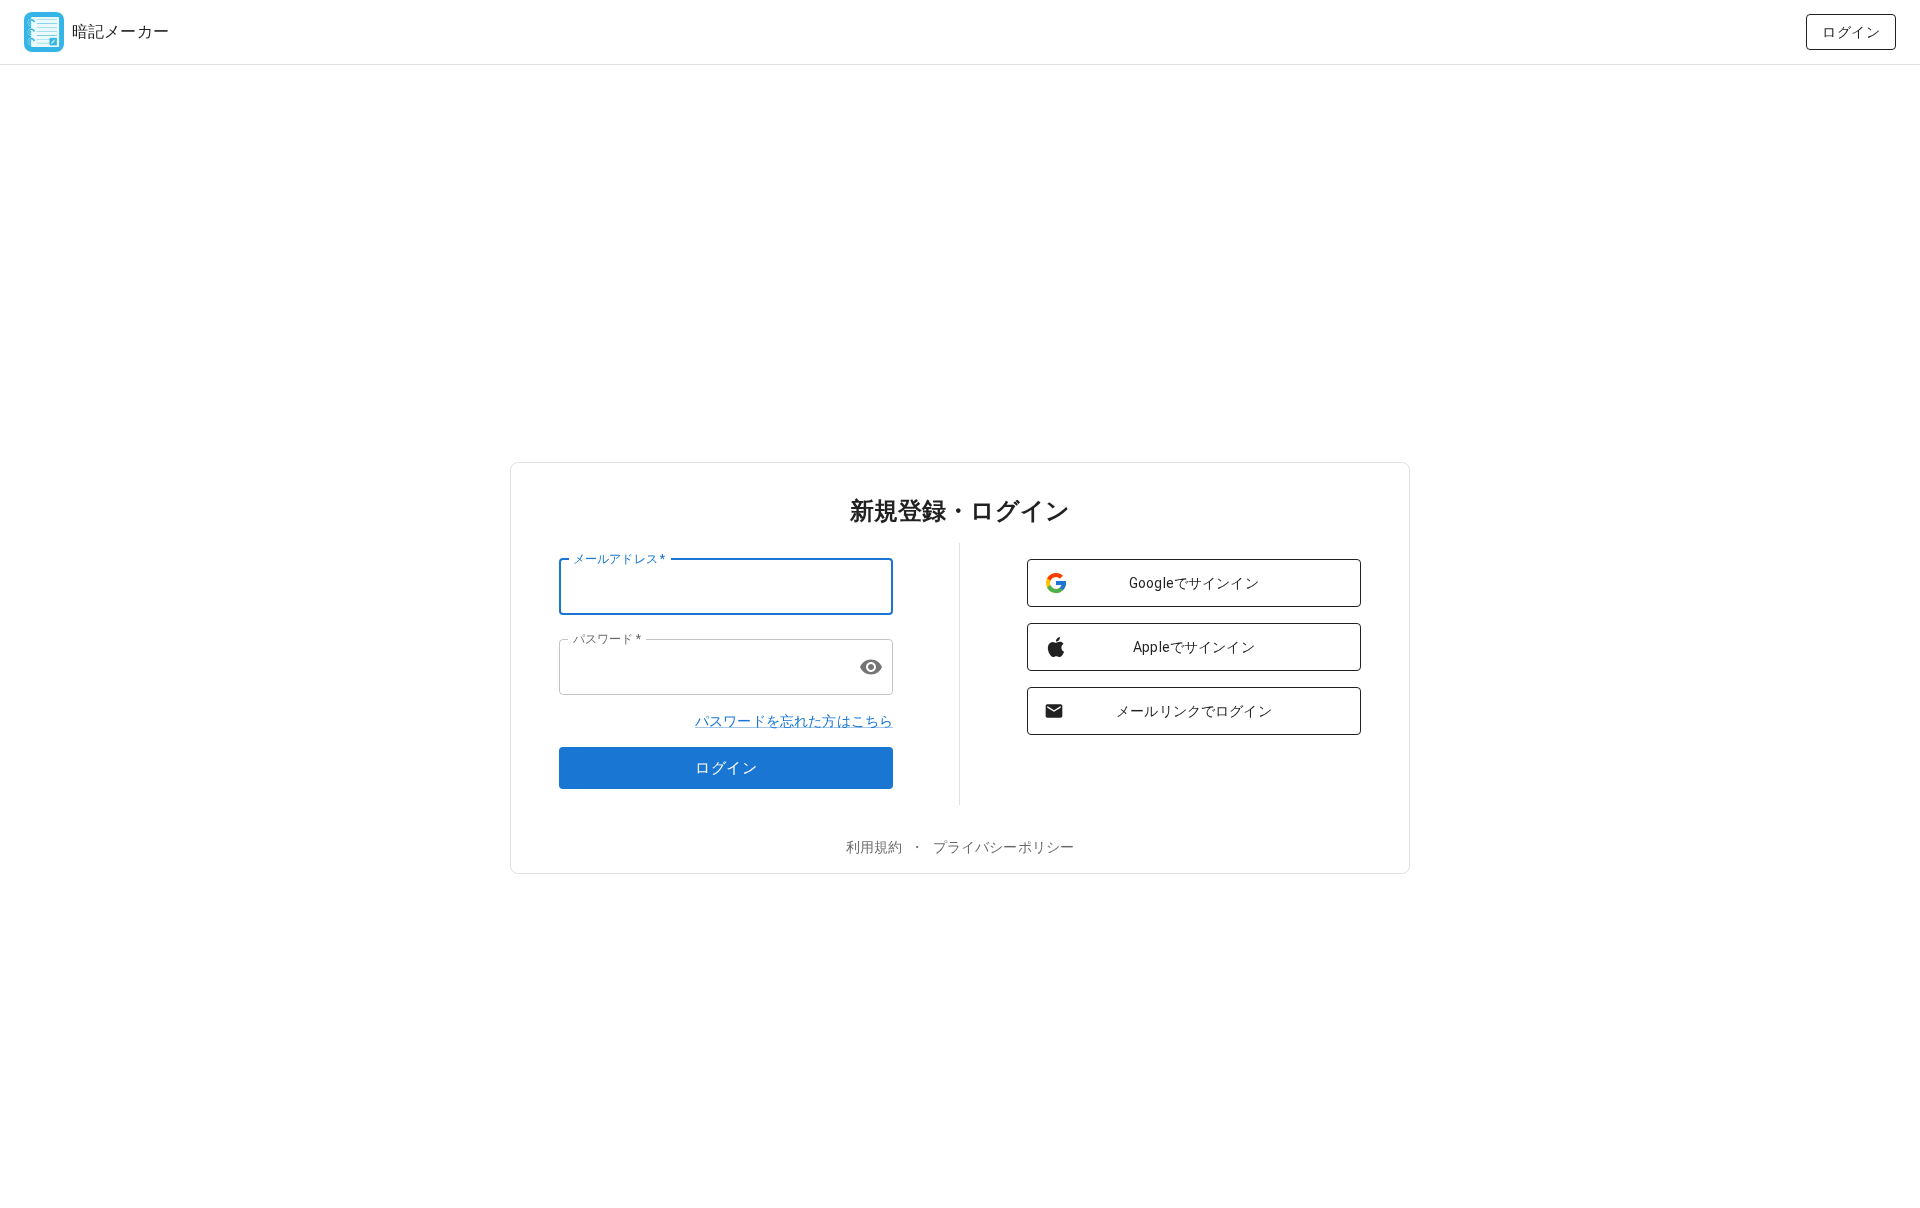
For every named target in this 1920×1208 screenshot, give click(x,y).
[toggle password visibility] (871, 667)
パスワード (607, 638)
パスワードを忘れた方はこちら (794, 721)
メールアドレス (619, 558)
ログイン (1851, 32)
